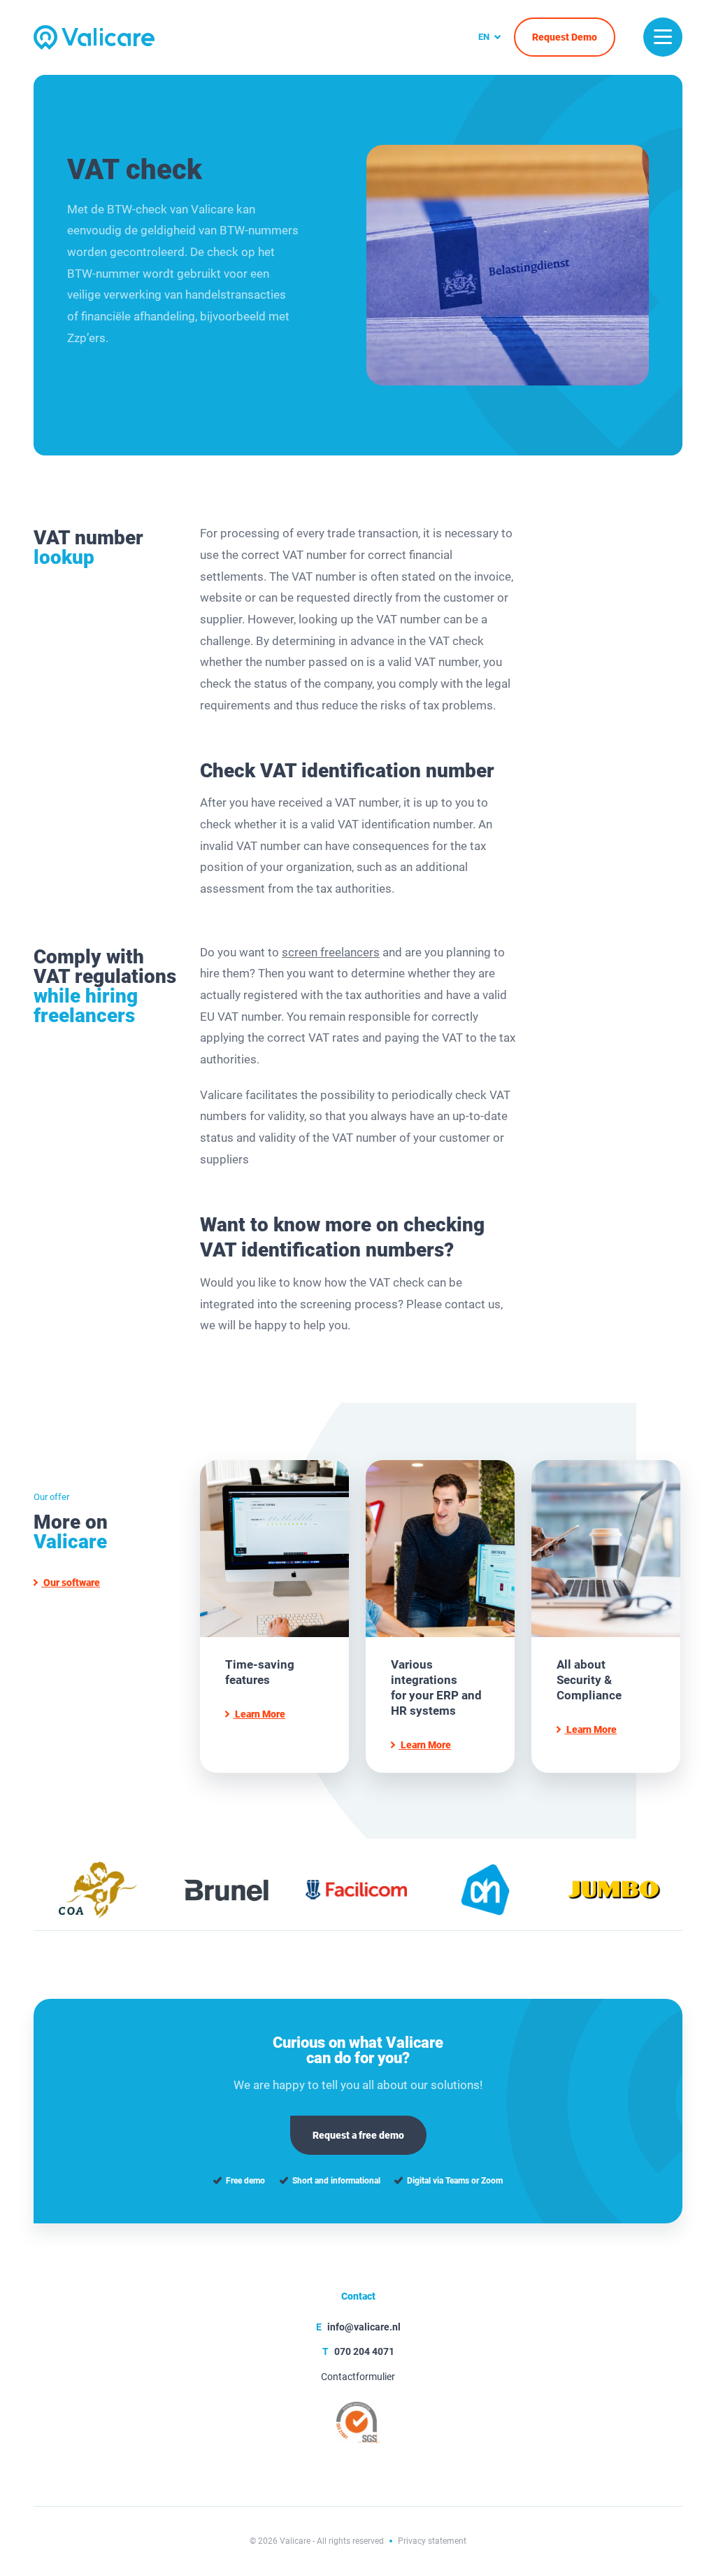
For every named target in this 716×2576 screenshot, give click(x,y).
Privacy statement (432, 2541)
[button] (663, 37)
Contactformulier (358, 2377)
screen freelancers (331, 952)
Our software (71, 1583)
